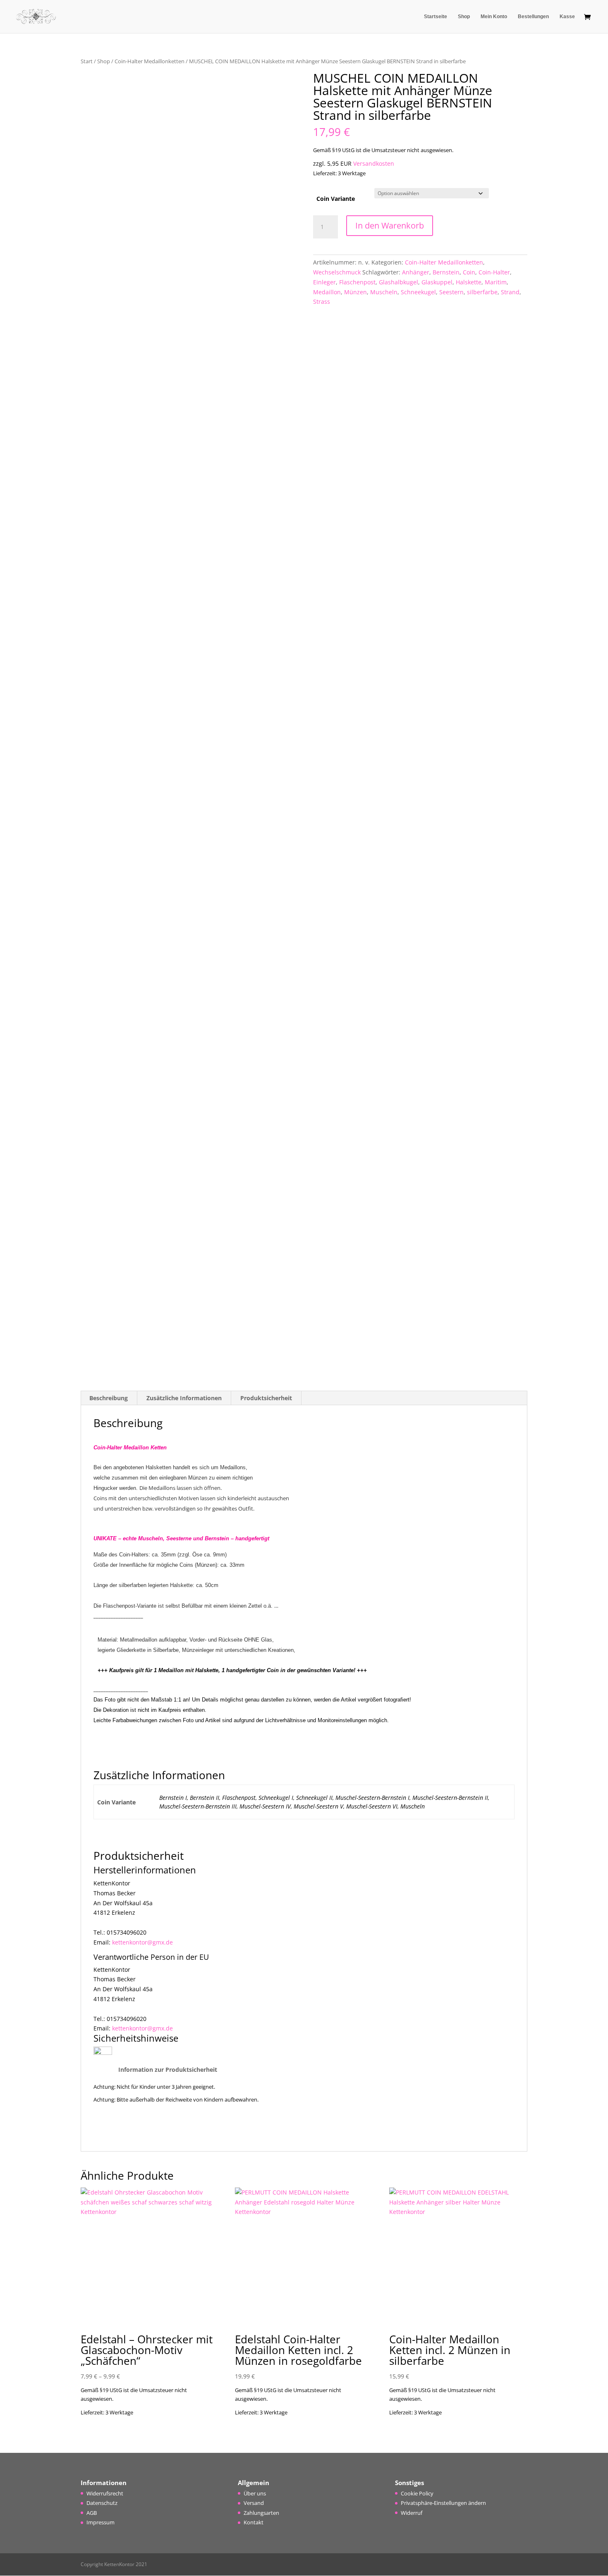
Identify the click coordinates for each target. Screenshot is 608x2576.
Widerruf (412, 2513)
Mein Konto (494, 17)
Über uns (255, 2493)
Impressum (101, 2522)
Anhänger (416, 272)
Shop (464, 17)
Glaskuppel (437, 282)
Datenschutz (102, 2503)
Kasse (567, 17)
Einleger (324, 282)
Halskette (469, 282)
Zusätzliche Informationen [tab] (184, 1398)
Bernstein (446, 272)
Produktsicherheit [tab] (266, 1398)
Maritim (496, 282)
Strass (322, 301)
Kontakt (254, 2522)
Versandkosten (374, 163)
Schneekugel (418, 292)
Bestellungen (533, 17)
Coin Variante (336, 199)
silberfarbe (482, 292)
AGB (92, 2513)
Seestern (451, 292)
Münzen (355, 292)
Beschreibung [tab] (109, 1398)
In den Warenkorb (390, 225)
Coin (469, 272)
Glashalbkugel (399, 282)
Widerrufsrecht (105, 2493)
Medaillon (327, 292)
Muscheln (384, 292)
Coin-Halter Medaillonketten (150, 61)
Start (87, 61)
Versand (254, 2503)
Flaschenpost (357, 282)
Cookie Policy (417, 2493)
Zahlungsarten (261, 2513)
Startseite (436, 17)
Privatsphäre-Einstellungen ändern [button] (443, 2503)
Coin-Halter (494, 272)
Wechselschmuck (337, 272)
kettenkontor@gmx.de (142, 1942)
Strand (510, 292)
